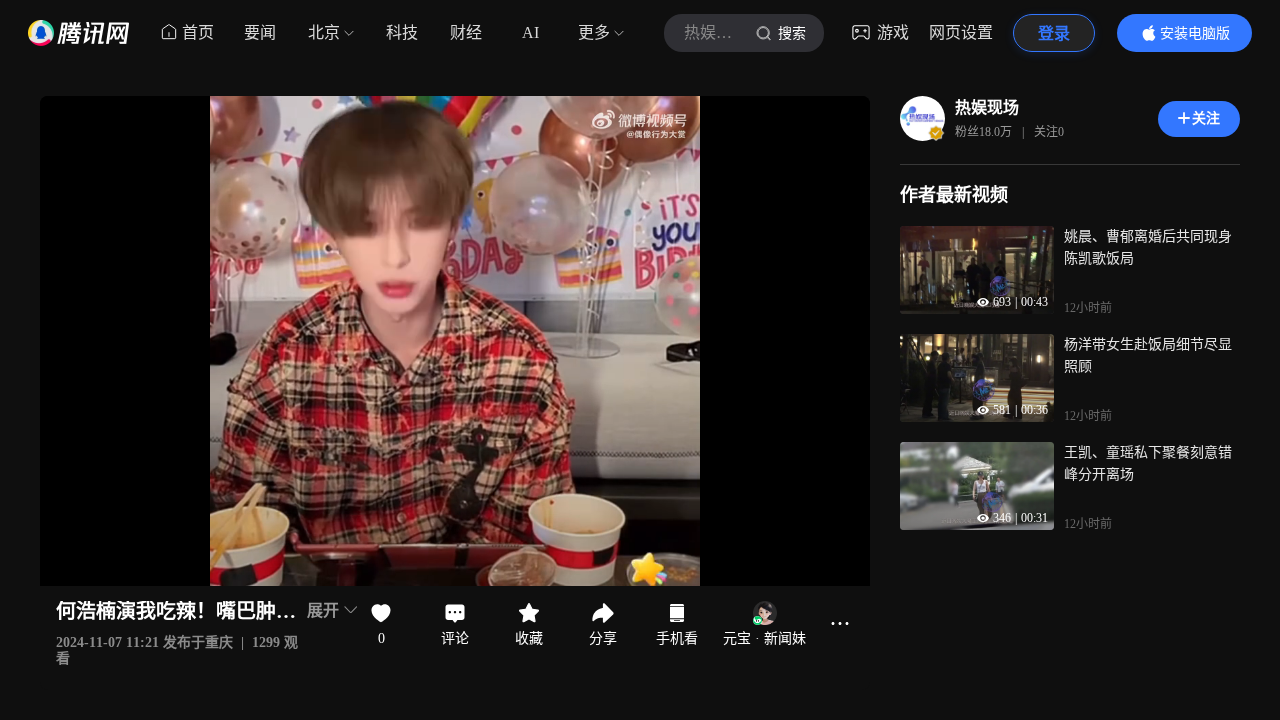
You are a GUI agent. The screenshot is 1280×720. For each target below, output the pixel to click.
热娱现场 (987, 107)
